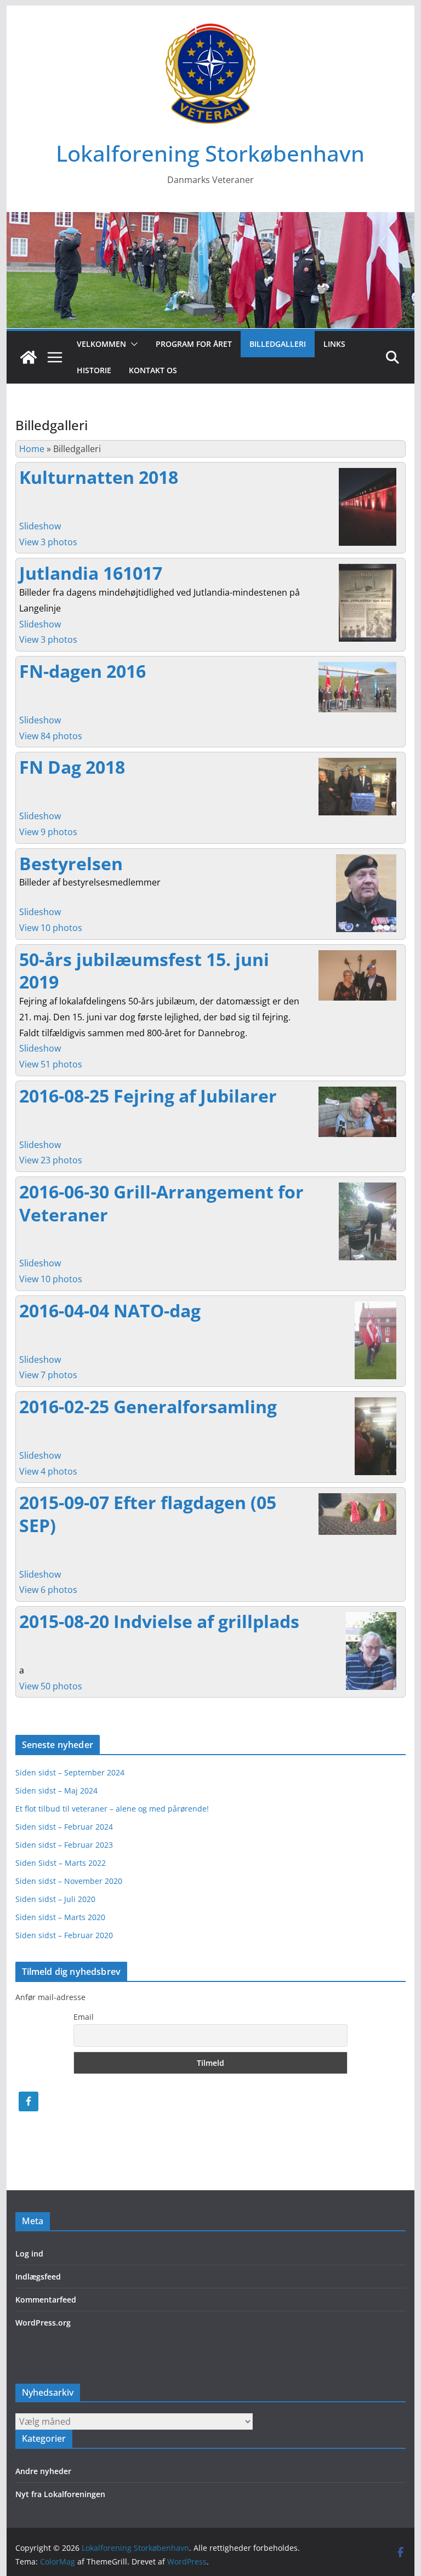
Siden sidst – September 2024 (70, 1772)
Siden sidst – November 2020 (69, 1881)
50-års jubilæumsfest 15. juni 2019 (144, 971)
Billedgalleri (278, 344)
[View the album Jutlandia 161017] (368, 569)
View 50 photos (51, 1686)
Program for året (194, 344)
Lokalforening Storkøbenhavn (210, 153)
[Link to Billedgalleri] (371, 1618)
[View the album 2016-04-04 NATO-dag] (376, 1307)
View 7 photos (48, 1375)
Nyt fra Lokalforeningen (60, 2494)
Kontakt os (153, 370)
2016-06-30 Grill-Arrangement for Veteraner (161, 1203)
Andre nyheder (43, 2471)
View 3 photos (48, 542)
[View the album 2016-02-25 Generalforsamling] (376, 1403)
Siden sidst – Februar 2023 (64, 1845)
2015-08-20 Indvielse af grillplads (159, 1621)
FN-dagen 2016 (83, 671)
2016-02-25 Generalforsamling (148, 1406)
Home (32, 449)
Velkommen (101, 344)
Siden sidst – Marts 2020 (60, 1917)
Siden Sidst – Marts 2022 (61, 1863)
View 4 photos (48, 1471)
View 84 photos (51, 736)
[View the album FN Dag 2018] (357, 763)
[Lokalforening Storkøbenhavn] (211, 220)
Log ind (29, 2254)
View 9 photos (48, 832)
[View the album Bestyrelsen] (366, 860)
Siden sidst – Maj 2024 (56, 1790)
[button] (132, 344)
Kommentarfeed (46, 2300)
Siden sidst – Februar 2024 (64, 1827)
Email (84, 2017)
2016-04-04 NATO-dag (110, 1310)
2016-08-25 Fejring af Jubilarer (148, 1096)
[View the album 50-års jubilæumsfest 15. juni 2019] (357, 956)
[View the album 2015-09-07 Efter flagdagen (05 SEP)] (357, 1499)
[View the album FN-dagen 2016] (357, 667)
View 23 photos (51, 1160)
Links (334, 344)
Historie (94, 370)
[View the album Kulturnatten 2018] (368, 473)
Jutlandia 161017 (91, 573)
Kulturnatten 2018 (99, 477)
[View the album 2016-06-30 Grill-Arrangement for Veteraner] (368, 1188)
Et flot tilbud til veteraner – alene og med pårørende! (112, 1809)
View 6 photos (48, 1590)
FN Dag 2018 (72, 767)
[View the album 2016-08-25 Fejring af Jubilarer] (357, 1092)
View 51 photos (51, 1064)
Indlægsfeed (38, 2277)
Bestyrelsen (71, 863)
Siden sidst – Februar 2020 (64, 1935)
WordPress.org (43, 2323)
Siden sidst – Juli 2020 (55, 1899)
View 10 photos (51, 928)
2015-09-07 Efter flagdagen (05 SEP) (148, 1514)
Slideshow (40, 526)
